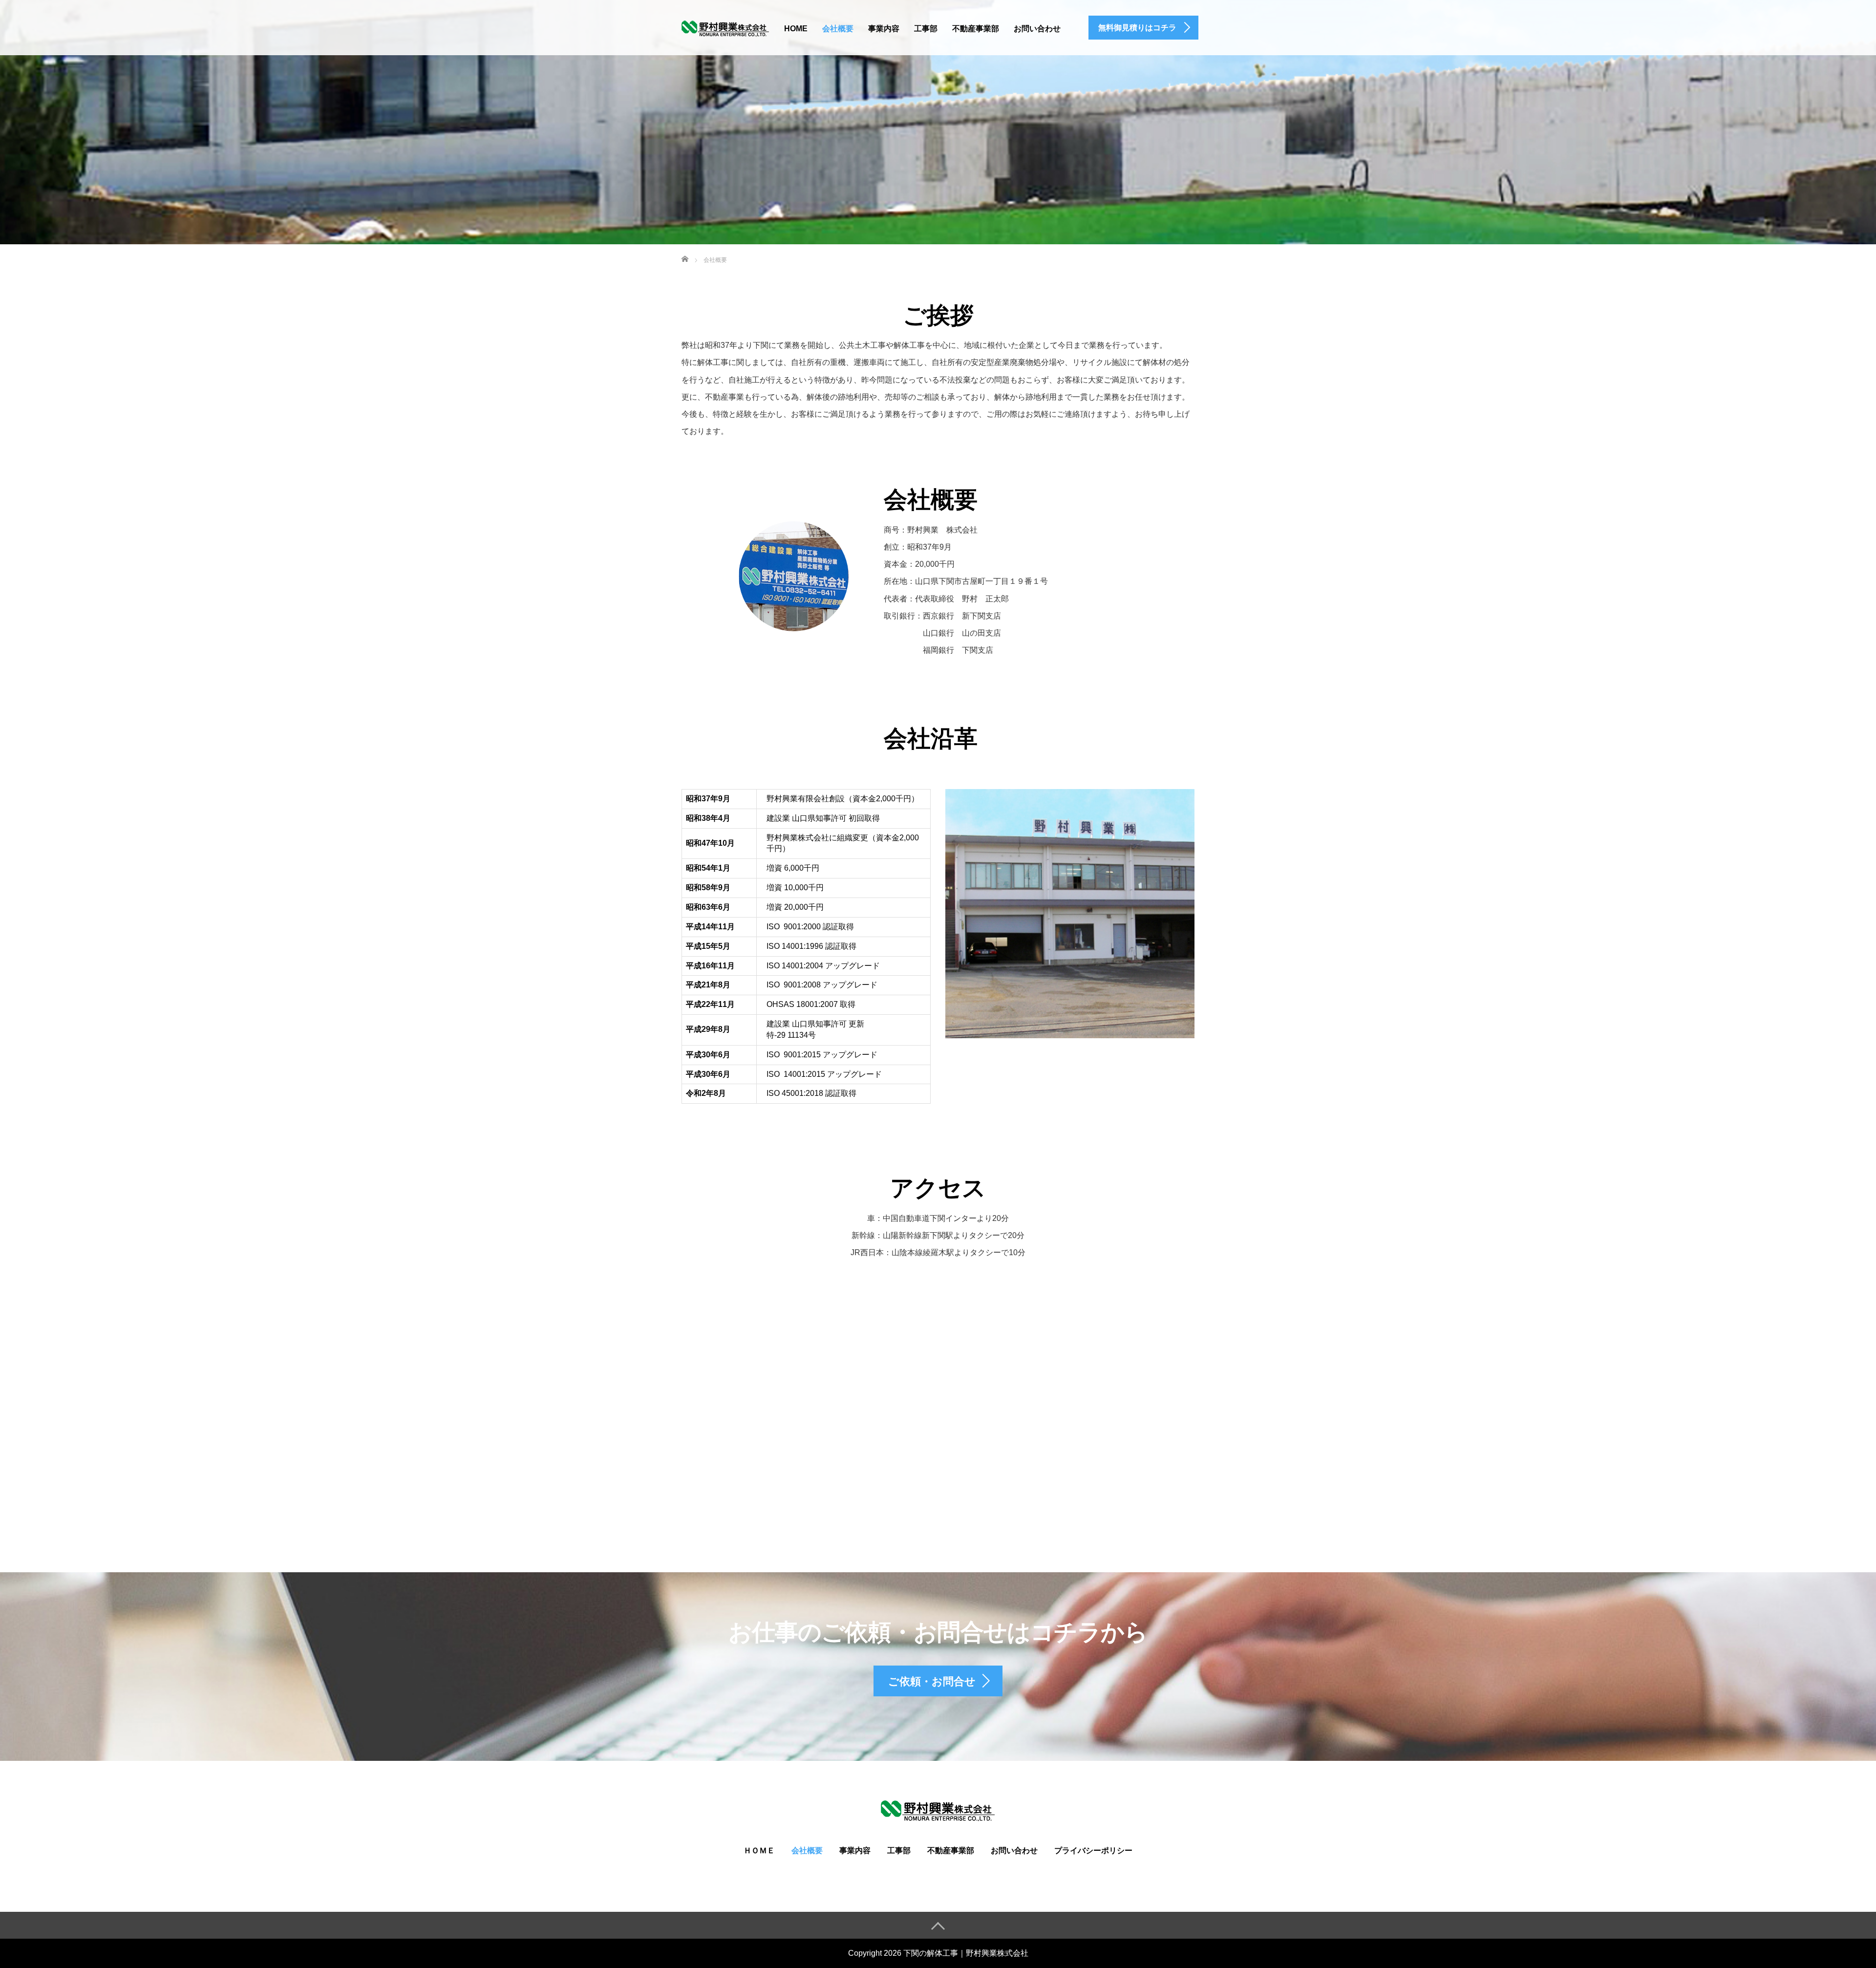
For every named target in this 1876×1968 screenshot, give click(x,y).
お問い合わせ (1037, 29)
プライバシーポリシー (1093, 1850)
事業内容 (884, 29)
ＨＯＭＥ (759, 1850)
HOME (796, 29)
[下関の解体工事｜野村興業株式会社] (725, 27)
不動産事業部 (976, 29)
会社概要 (838, 29)
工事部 (926, 29)
